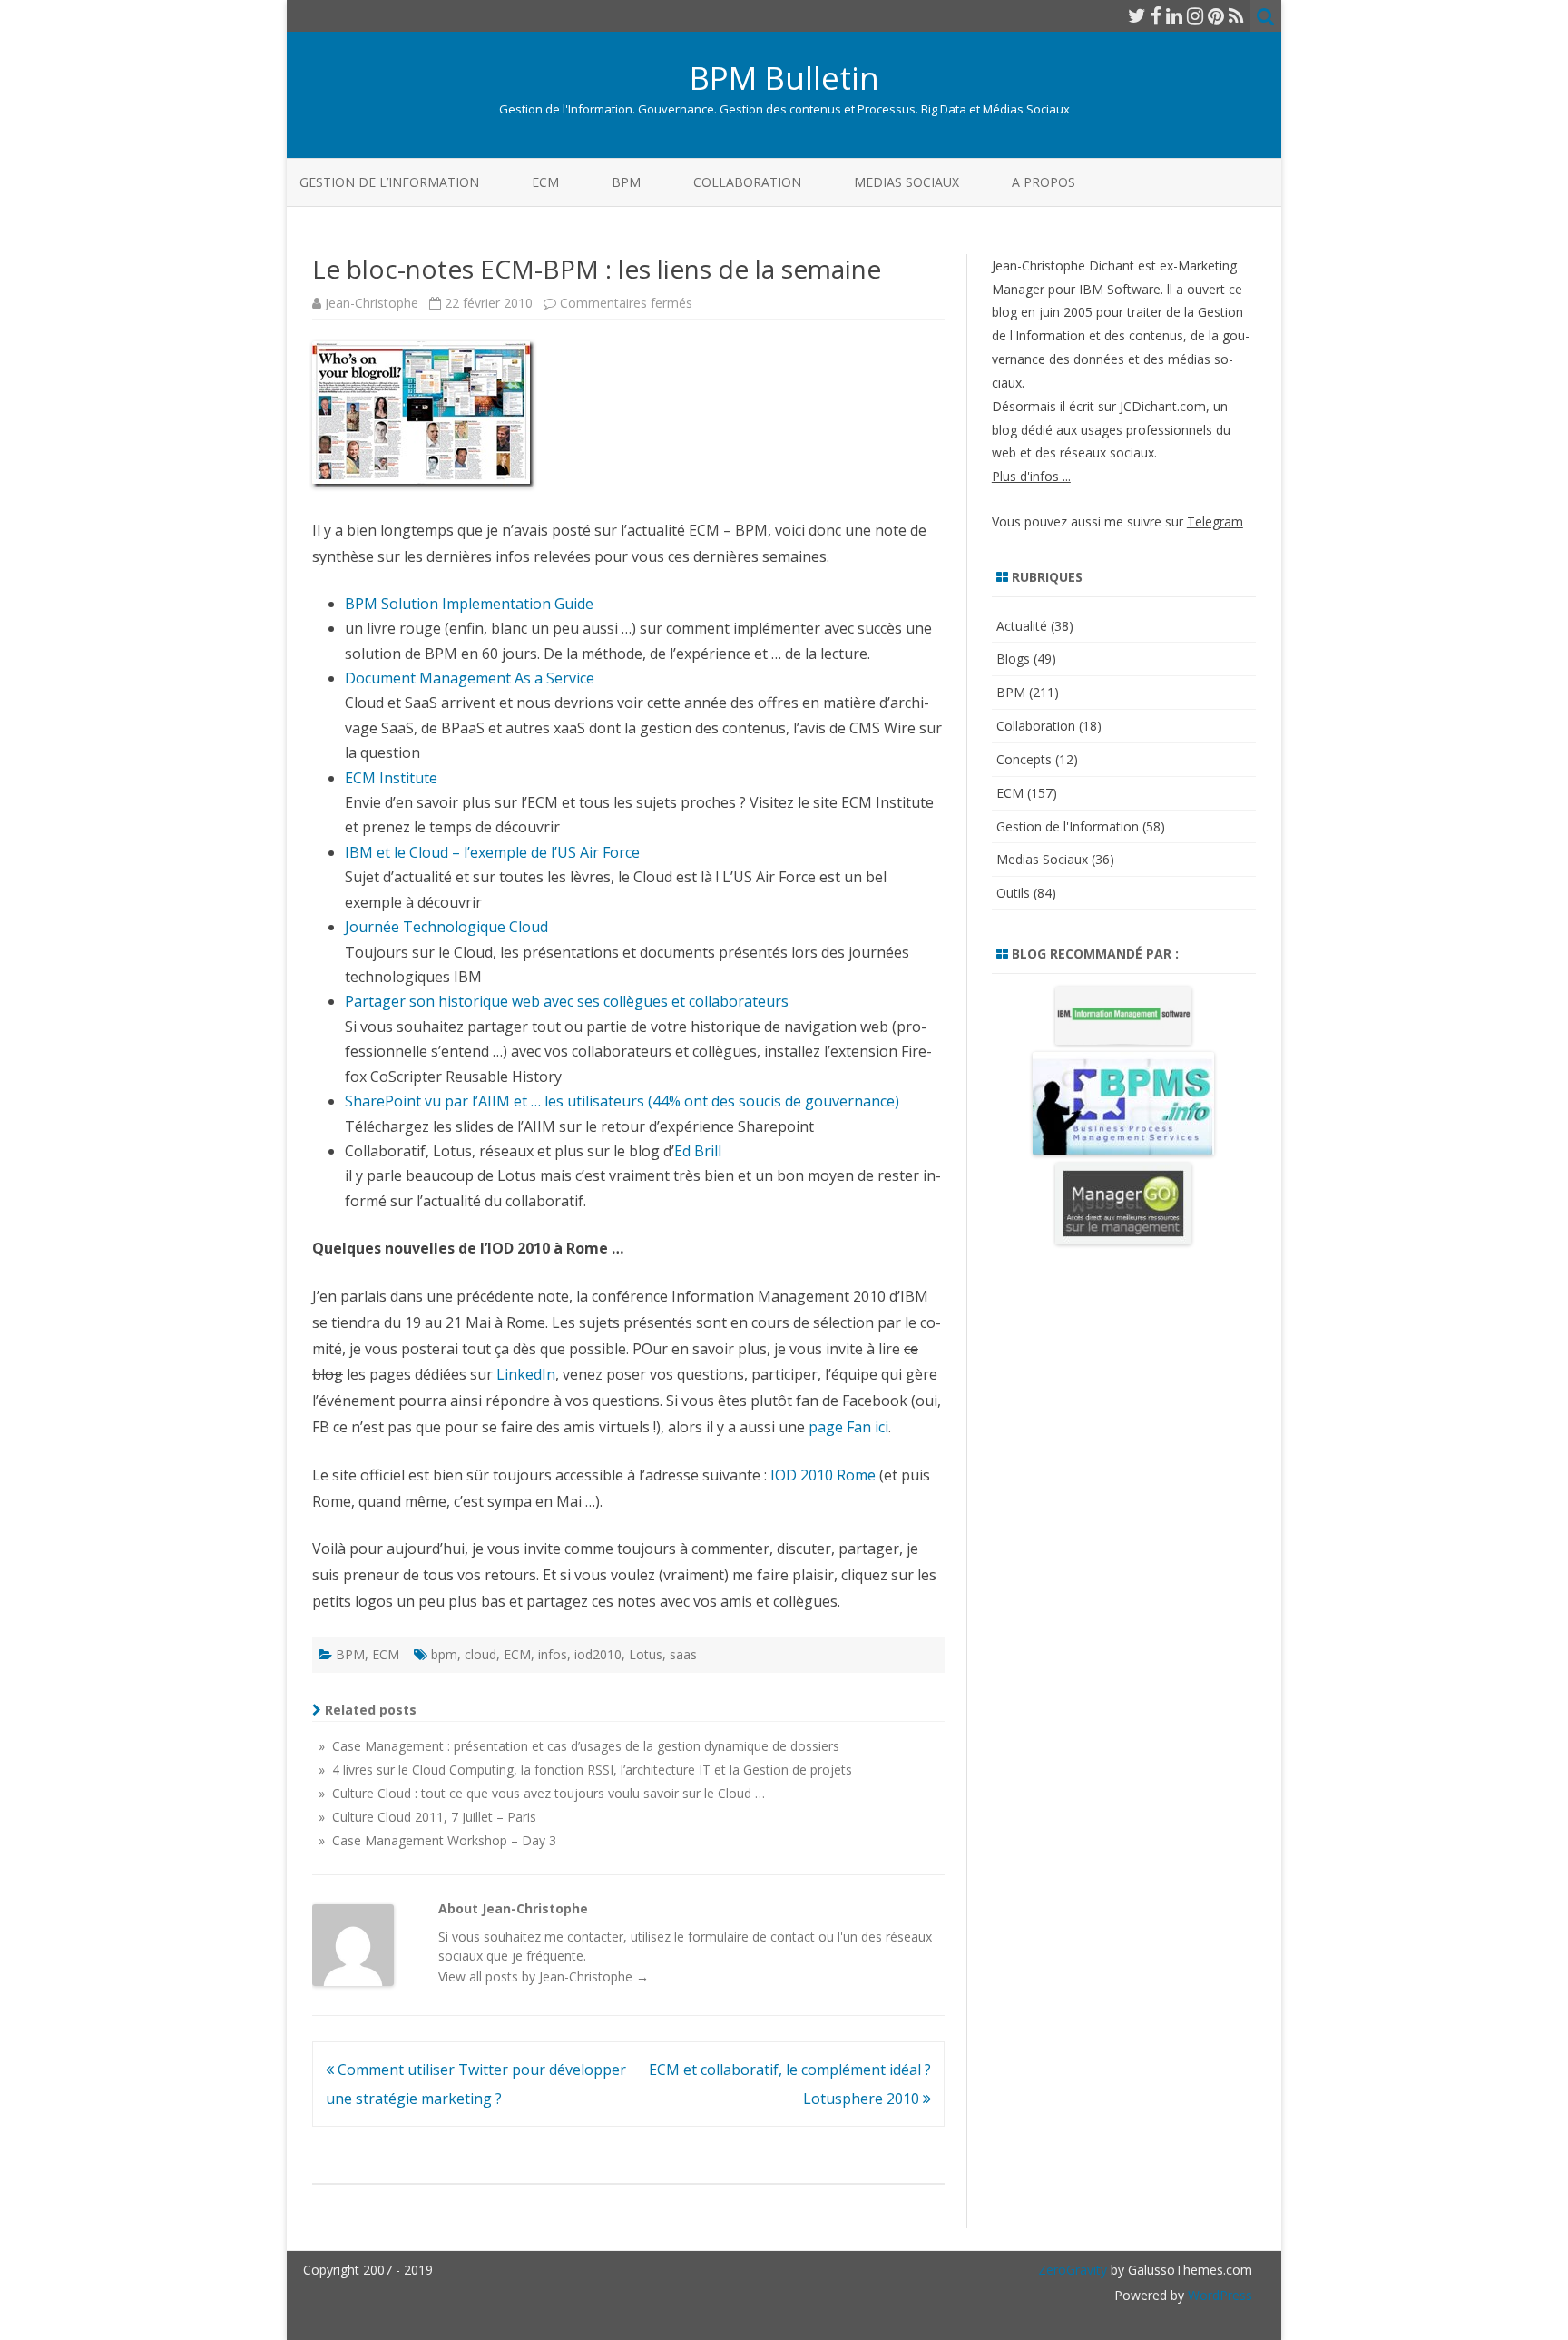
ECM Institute (391, 778)
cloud (480, 1654)
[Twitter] (1137, 15)
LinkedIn (526, 1374)
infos (553, 1654)
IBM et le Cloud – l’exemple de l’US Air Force (492, 852)
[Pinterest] (1216, 15)
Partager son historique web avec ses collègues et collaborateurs (567, 1001)
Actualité (1022, 626)
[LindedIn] (1174, 15)
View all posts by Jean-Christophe (544, 1976)
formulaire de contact (751, 1937)
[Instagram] (1195, 15)
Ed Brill (698, 1151)
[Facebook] (1156, 15)
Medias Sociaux (906, 182)
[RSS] (1236, 15)
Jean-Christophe (372, 303)
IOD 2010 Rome (823, 1475)
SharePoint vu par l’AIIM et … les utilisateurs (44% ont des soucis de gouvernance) (622, 1101)
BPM (626, 182)
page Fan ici (848, 1427)
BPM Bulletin (784, 78)
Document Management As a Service (470, 678)
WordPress (1218, 2295)
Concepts (1024, 759)
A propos (1044, 182)
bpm (444, 1654)
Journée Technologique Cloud (446, 927)
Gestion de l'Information (1068, 826)
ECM (545, 182)
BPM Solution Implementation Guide (469, 604)
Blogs (1013, 659)
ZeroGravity (1073, 2270)
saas (683, 1654)
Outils (1013, 893)
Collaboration (747, 182)
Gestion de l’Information (389, 182)
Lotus (646, 1654)
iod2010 (598, 1654)
